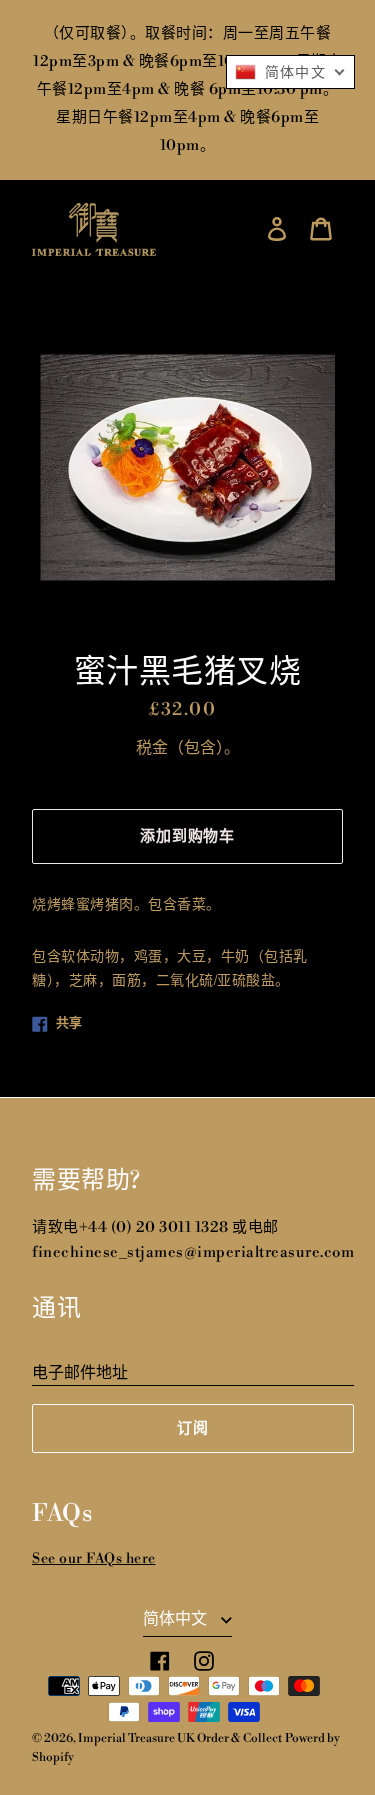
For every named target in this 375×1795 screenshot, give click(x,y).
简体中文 (176, 1619)
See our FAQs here (94, 1559)
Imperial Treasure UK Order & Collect (180, 1738)
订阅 (193, 1428)
